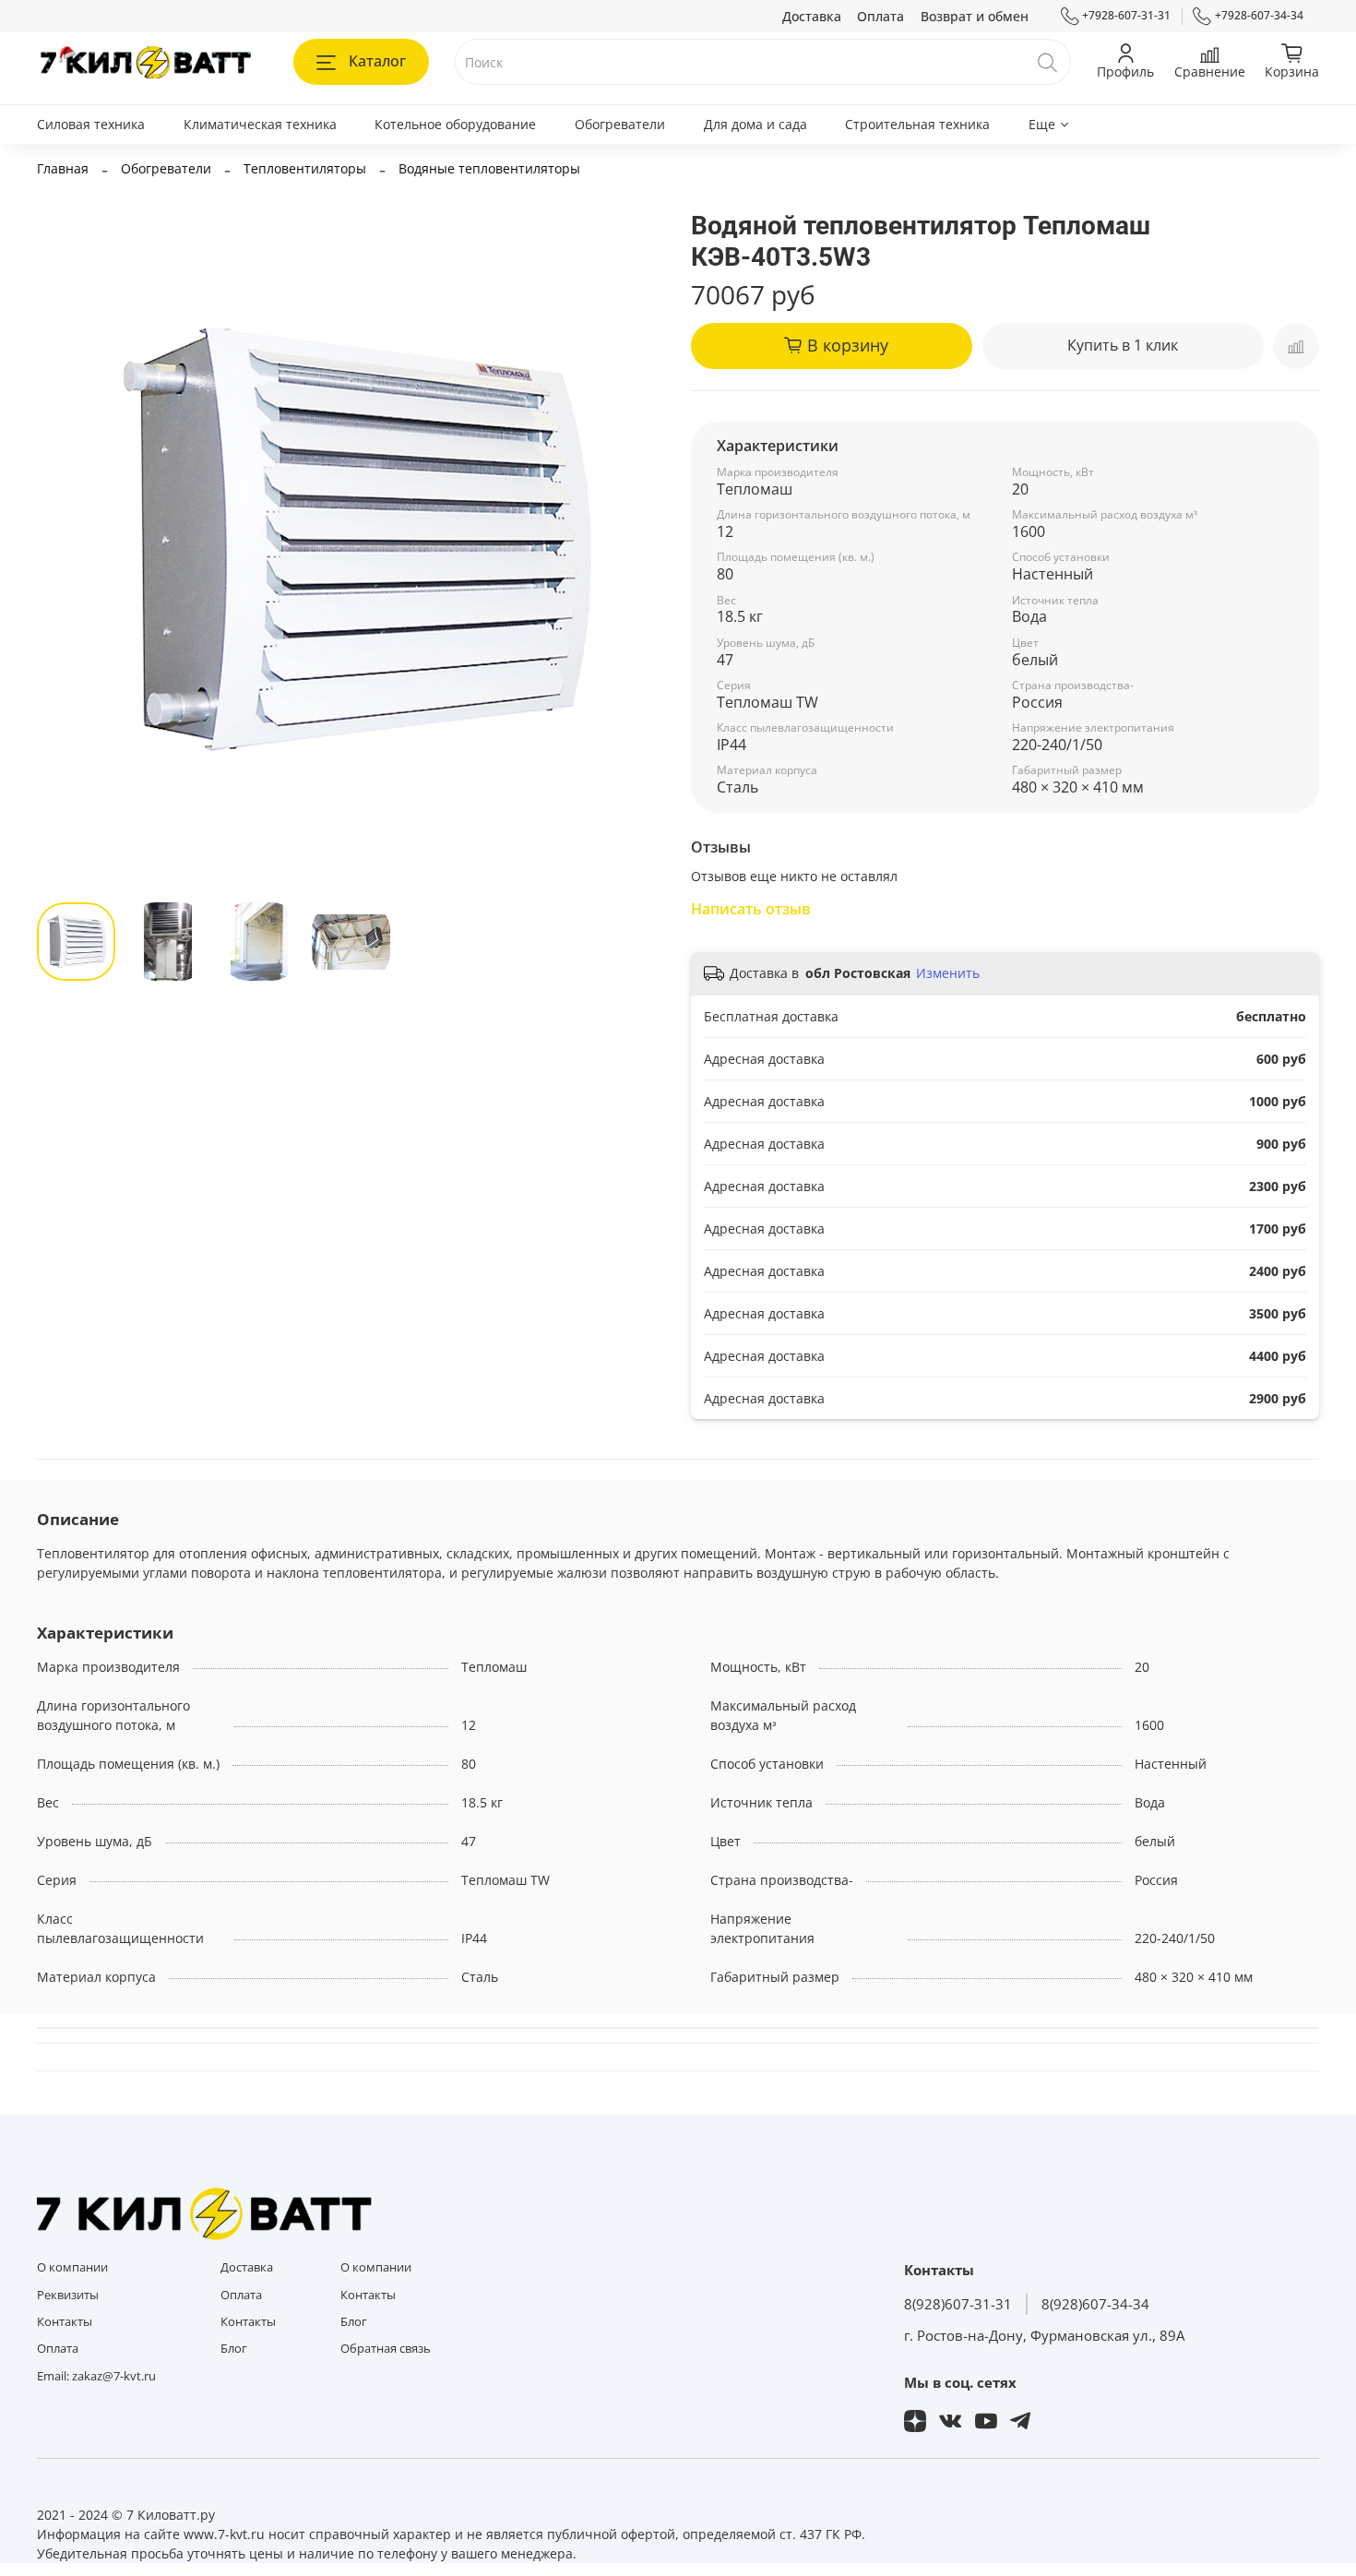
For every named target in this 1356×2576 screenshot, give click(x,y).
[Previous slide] (63, 541)
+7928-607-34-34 (1259, 15)
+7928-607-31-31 (1126, 15)
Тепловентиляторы (305, 168)
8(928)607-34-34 (1095, 2304)
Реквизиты (68, 2295)
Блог (234, 2349)
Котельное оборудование (455, 124)
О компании (72, 2267)
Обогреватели (620, 124)
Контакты (65, 2322)
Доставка (812, 16)
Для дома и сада (755, 124)
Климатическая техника (260, 124)
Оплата (880, 16)
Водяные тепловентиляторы (489, 168)
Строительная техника (917, 124)
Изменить (948, 973)
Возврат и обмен (975, 16)
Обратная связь (386, 2349)
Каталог (377, 61)
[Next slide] (639, 541)
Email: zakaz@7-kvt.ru (96, 2376)
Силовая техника (91, 124)
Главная (63, 168)
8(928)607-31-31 (958, 2304)
